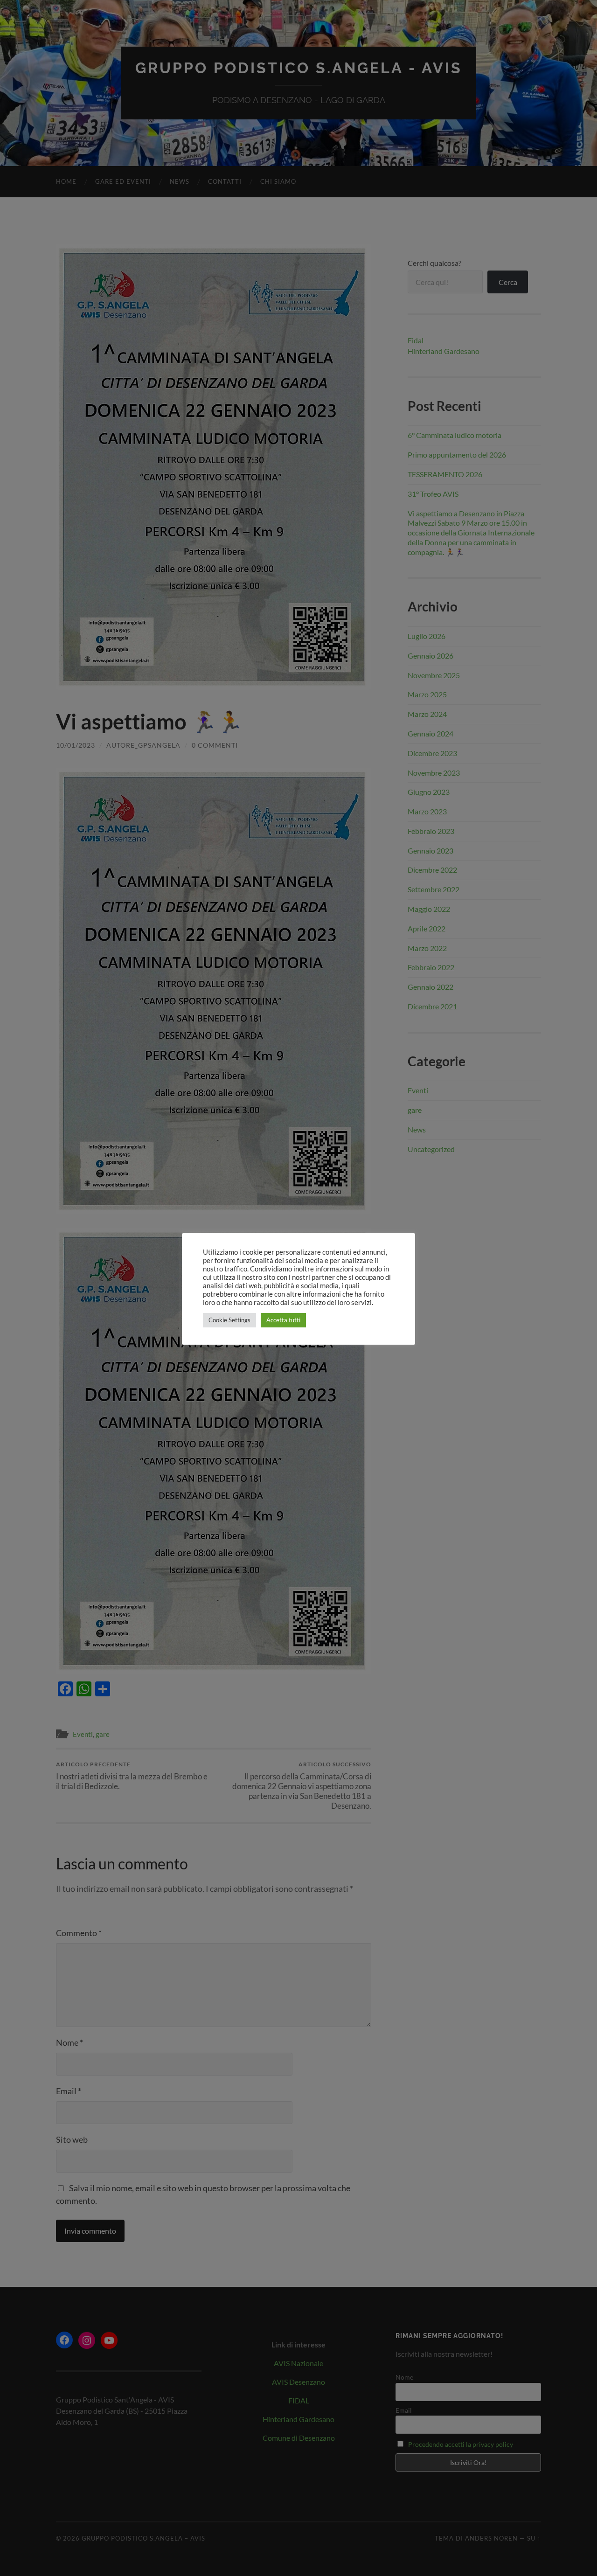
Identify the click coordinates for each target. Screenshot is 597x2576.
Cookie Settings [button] (229, 1320)
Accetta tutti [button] (283, 1320)
